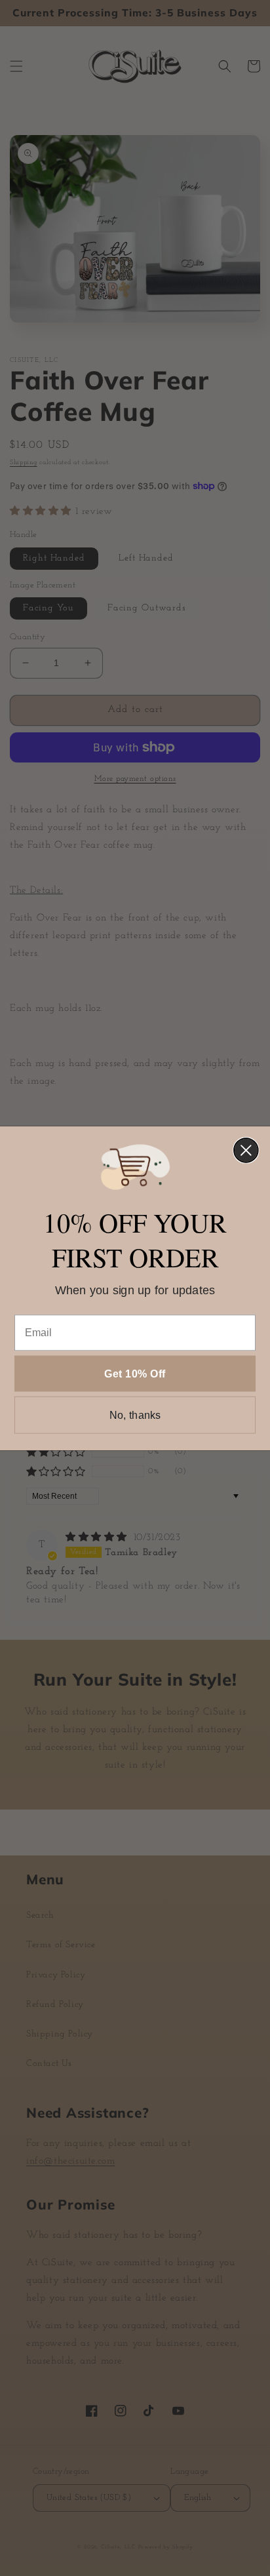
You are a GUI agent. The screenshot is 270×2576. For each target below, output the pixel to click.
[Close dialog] (246, 1150)
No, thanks (135, 1415)
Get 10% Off (135, 1373)
